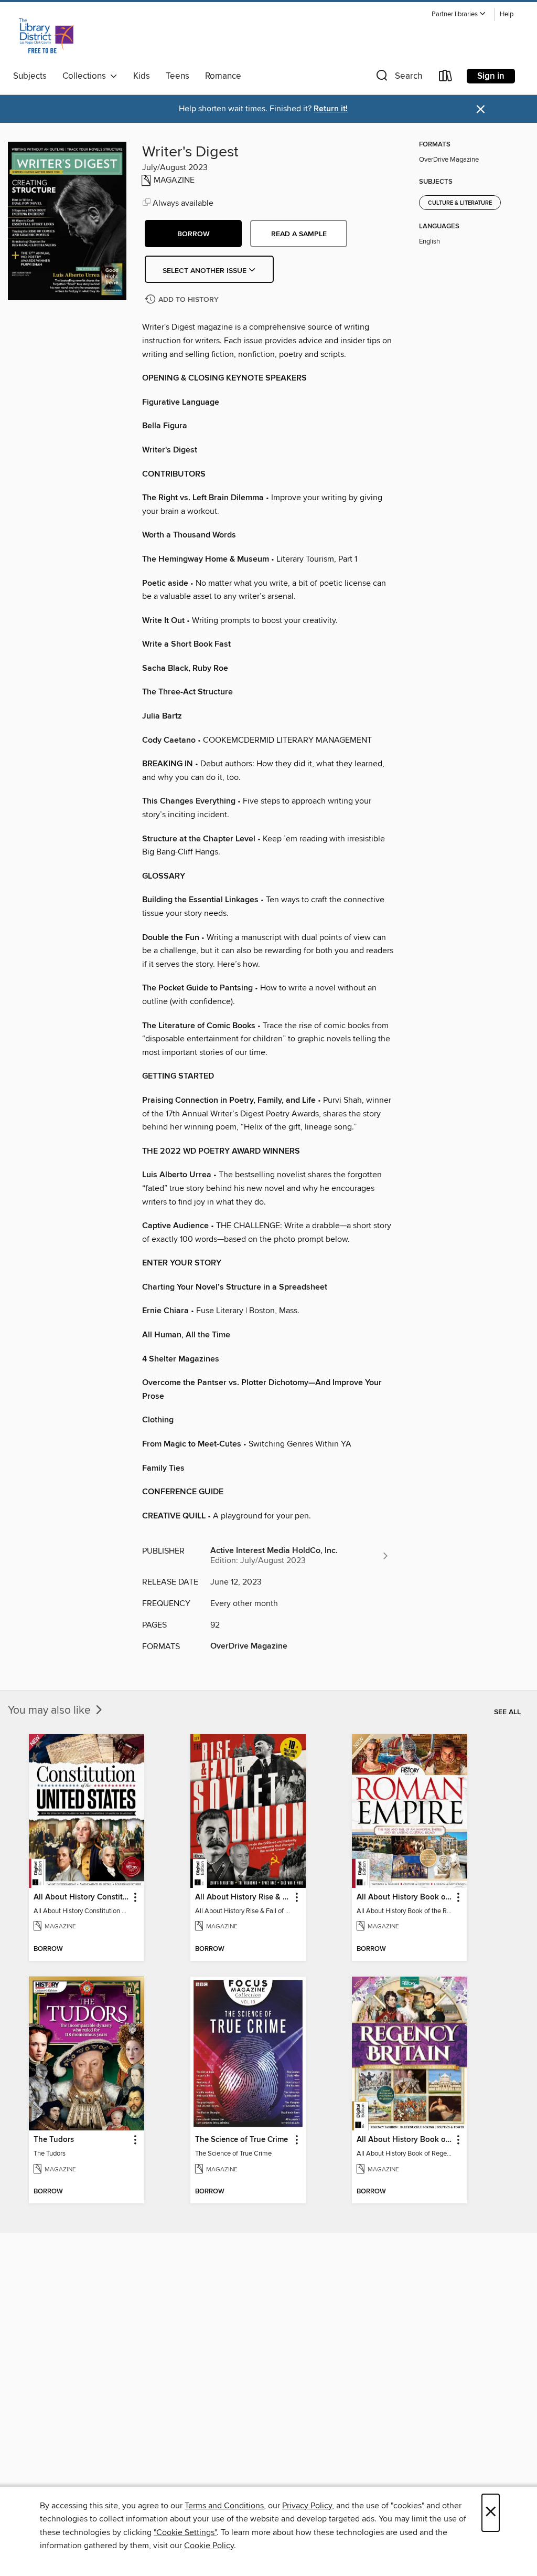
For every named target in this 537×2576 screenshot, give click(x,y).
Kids (142, 76)
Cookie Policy (209, 2546)
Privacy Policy (307, 2506)
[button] (459, 14)
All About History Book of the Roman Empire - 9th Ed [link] (405, 1897)
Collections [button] (86, 76)
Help (507, 14)
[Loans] (446, 78)
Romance (223, 76)
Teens (178, 76)
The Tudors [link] (54, 2140)
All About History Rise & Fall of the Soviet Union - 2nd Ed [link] (243, 1897)
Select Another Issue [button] (206, 271)
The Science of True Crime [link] (241, 2140)
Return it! (331, 109)
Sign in (491, 76)
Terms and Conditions (224, 2506)
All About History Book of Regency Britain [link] (405, 2140)
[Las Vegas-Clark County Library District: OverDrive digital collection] (46, 36)
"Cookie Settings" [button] (185, 2532)
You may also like (51, 1711)
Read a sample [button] (299, 234)
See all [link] (507, 1712)
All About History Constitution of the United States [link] (82, 1897)
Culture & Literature (460, 203)
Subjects (30, 76)
